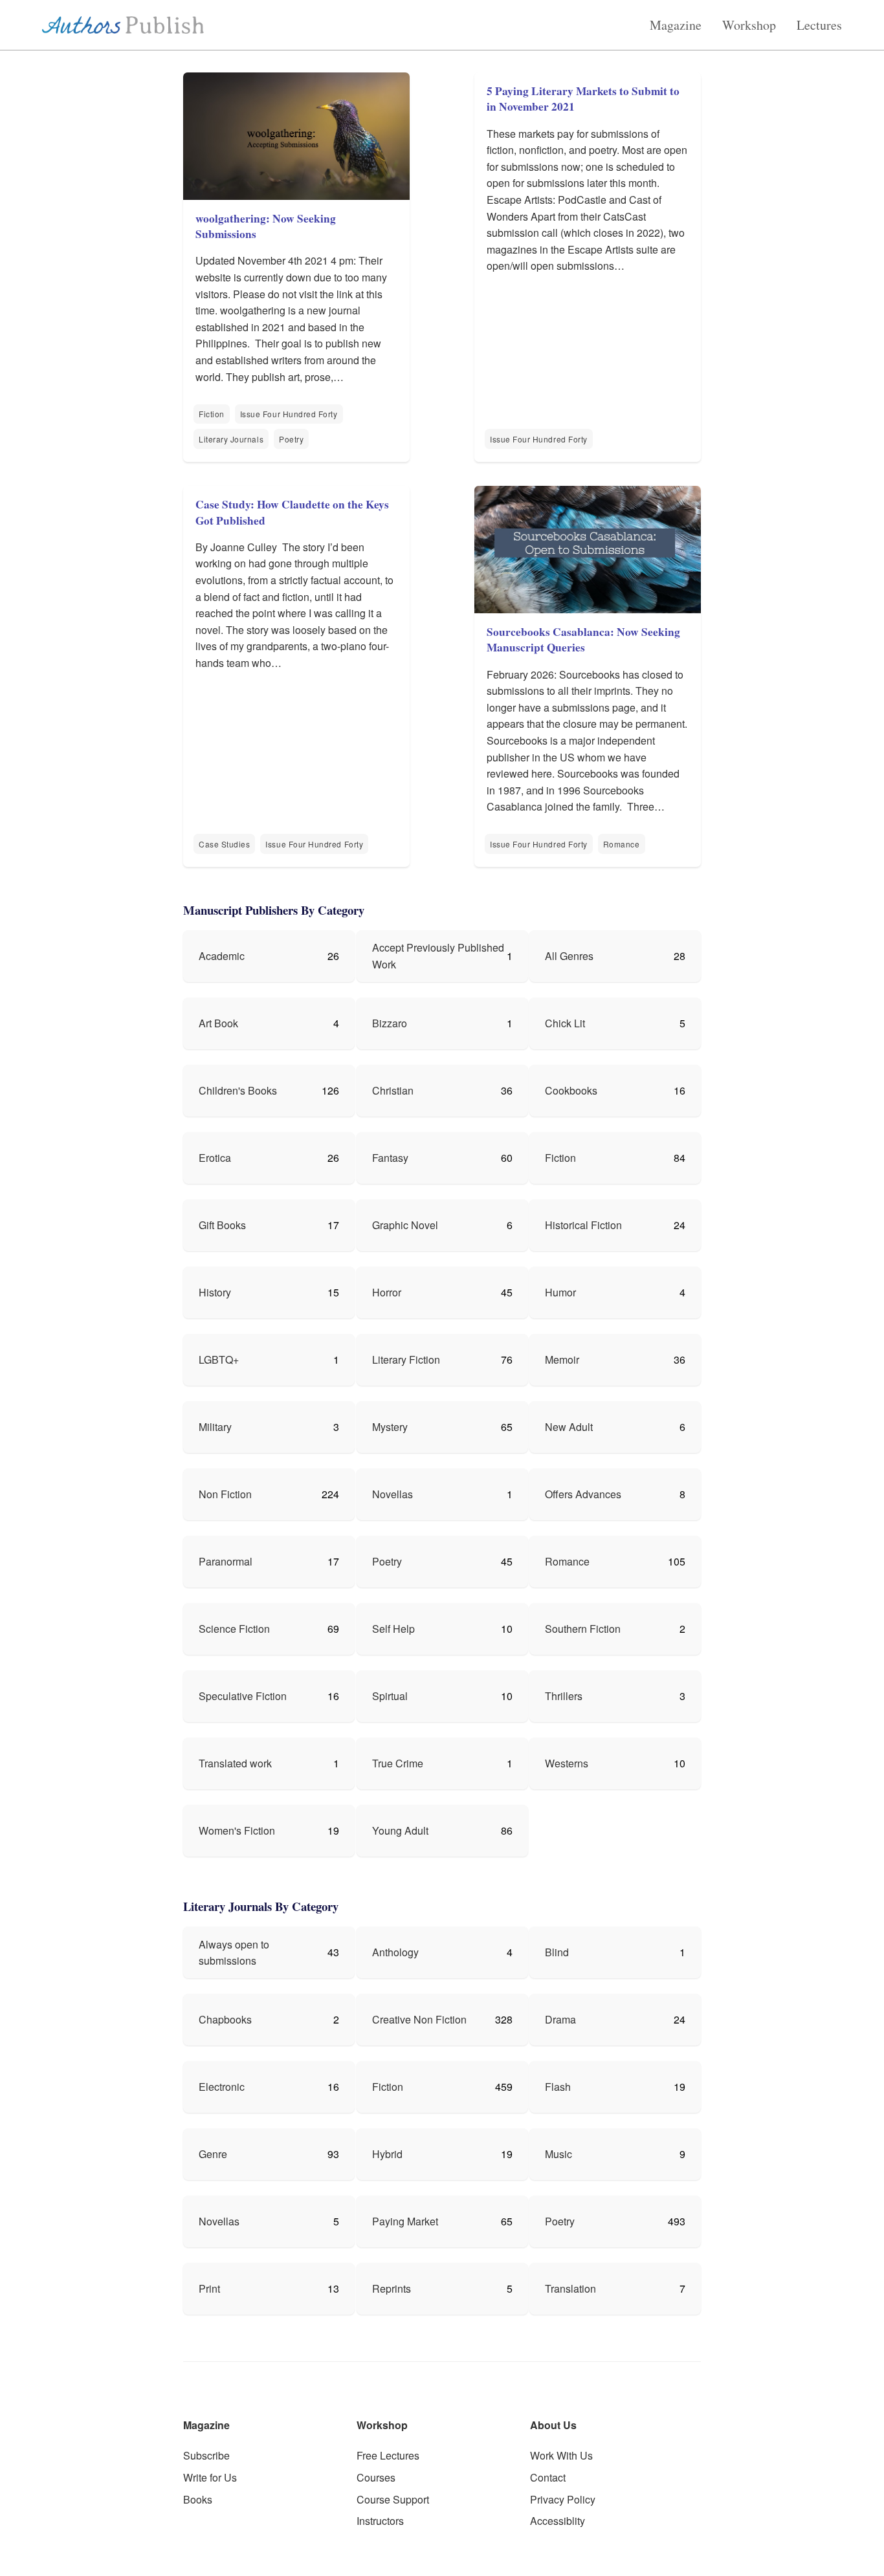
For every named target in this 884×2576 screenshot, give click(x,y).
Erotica (215, 1158)
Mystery (390, 1427)
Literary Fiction (406, 1359)
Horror (387, 1292)
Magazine (676, 25)
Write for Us (210, 2477)
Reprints (392, 2288)
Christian (393, 1090)
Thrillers (564, 1696)
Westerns (567, 1763)
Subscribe (206, 2455)
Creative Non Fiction (419, 2019)
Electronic (222, 2087)
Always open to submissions (234, 1953)
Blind (557, 1952)
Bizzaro (390, 1023)
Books (198, 2499)
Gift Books (222, 1225)
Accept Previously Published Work (438, 956)
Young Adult (400, 1830)
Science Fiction (234, 1629)
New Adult (569, 1427)
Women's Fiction (237, 1830)
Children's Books (238, 1090)
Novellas (392, 1494)
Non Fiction (225, 1494)
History (215, 1292)
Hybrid (387, 2154)
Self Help (393, 1629)
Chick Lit (565, 1023)
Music (558, 2154)
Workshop (749, 25)
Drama (560, 2019)
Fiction (212, 414)
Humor (560, 1292)
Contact (548, 2477)
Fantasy (390, 1158)
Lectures (819, 25)
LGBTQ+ (219, 1359)
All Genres (569, 956)
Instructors (380, 2521)
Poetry (291, 439)
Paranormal (226, 1561)
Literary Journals (231, 439)
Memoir (562, 1359)
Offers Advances (583, 1494)
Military (215, 1427)
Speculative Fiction (243, 1696)
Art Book (218, 1023)
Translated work (235, 1763)
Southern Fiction (583, 1629)
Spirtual (390, 1696)
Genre (213, 2154)
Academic (222, 956)
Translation (570, 2288)
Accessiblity (558, 2521)
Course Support (393, 2499)
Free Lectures (388, 2455)
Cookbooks (571, 1090)
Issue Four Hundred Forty (289, 414)
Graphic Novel (405, 1225)
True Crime (398, 1763)
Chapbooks (225, 2019)
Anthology (395, 1952)
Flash (558, 2087)
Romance (622, 844)
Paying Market (405, 2221)
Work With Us (561, 2455)
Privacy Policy (563, 2499)
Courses (376, 2477)
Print (209, 2288)
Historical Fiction (583, 1225)
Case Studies (224, 844)
